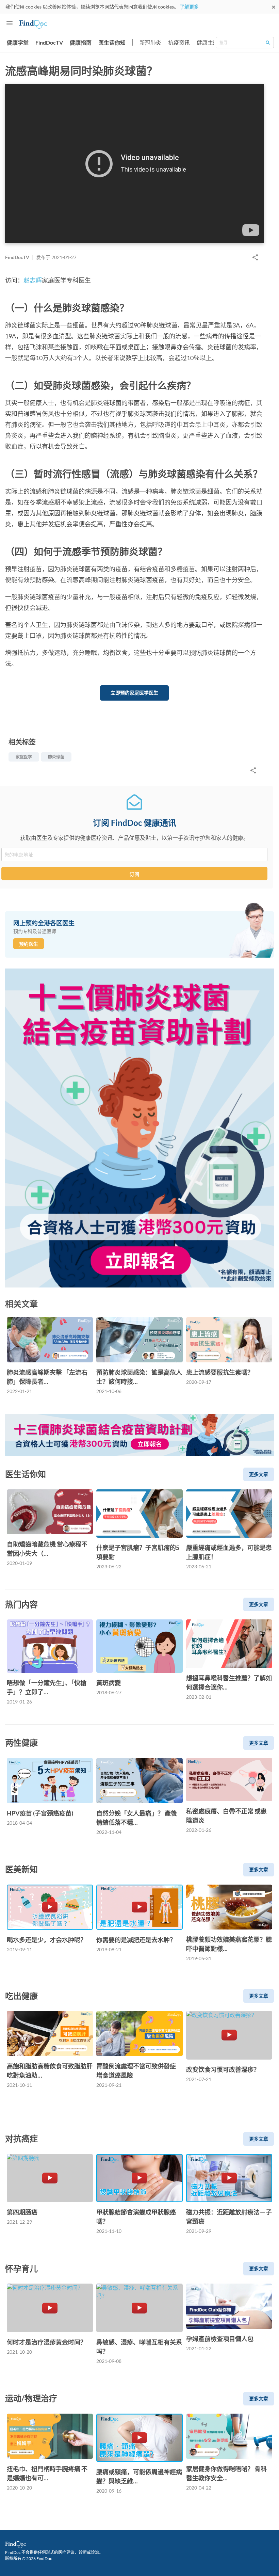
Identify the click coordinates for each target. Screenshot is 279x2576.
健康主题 (208, 42)
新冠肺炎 (150, 42)
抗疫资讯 (179, 42)
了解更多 (189, 7)
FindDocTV (49, 42)
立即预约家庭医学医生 (134, 693)
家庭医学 (24, 757)
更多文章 (259, 1474)
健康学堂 (18, 42)
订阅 (134, 874)
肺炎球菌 (56, 757)
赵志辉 (33, 280)
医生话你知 (112, 42)
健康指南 (81, 42)
